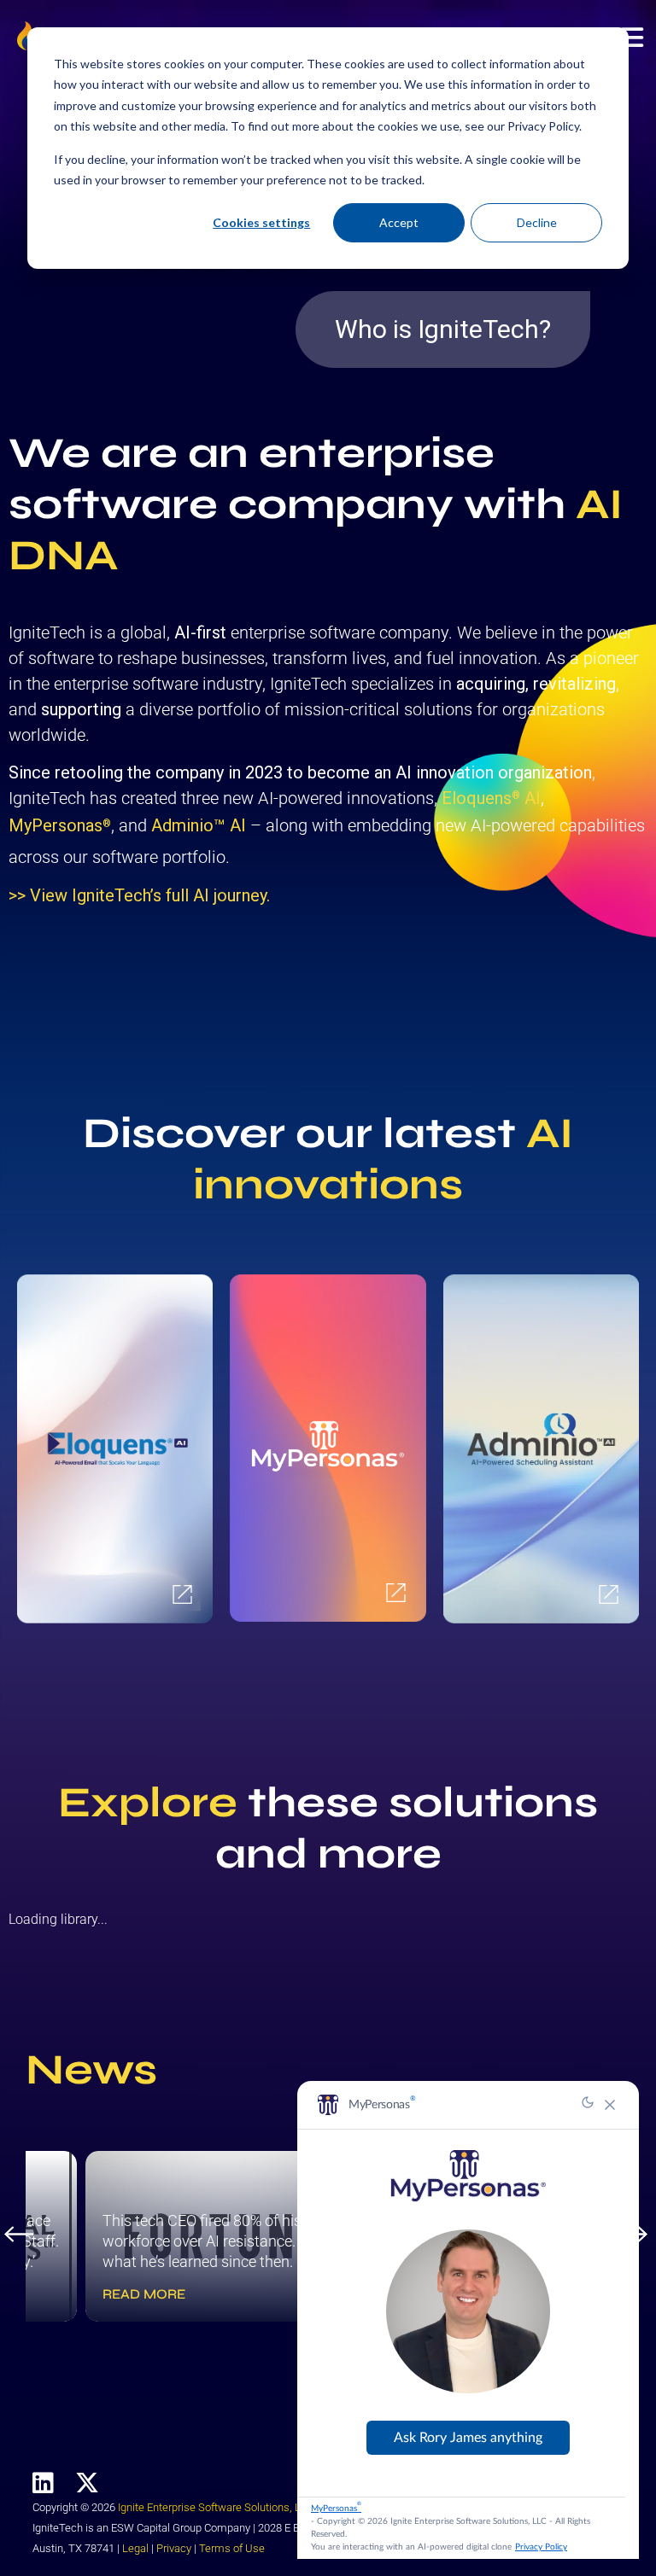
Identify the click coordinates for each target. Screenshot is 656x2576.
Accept (399, 222)
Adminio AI (199, 825)
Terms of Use (232, 2548)
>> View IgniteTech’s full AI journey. (139, 895)
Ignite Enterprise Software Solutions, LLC (216, 2507)
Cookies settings (261, 222)
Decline (537, 222)
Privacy (174, 2548)
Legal (135, 2548)
